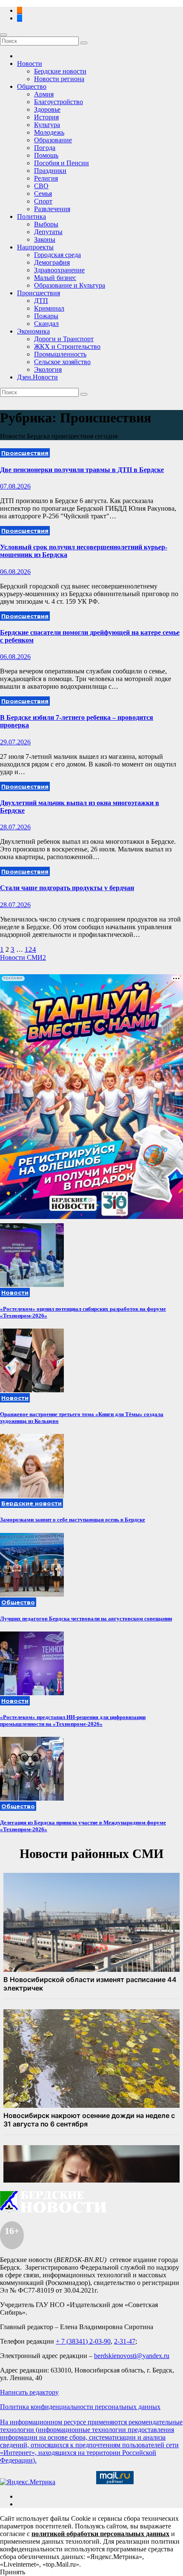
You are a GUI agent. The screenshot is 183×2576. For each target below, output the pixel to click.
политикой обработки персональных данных (100, 2534)
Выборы (46, 224)
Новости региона (59, 79)
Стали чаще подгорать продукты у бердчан (67, 888)
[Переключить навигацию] (3, 35)
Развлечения (52, 209)
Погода (45, 148)
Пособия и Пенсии (61, 163)
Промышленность (60, 354)
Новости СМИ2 (23, 957)
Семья (43, 194)
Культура (47, 125)
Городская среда (57, 255)
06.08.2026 (15, 572)
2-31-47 (125, 2341)
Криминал (49, 308)
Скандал (46, 324)
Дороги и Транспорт (64, 339)
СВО (41, 186)
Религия (46, 178)
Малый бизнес (55, 278)
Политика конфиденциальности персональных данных (80, 2407)
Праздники (50, 171)
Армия (44, 94)
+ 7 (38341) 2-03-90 (83, 2341)
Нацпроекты (35, 247)
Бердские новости (60, 71)
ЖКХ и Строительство (67, 346)
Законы (45, 239)
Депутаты (48, 232)
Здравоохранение (59, 270)
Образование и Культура (70, 285)
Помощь (46, 155)
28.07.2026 (15, 827)
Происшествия (39, 293)
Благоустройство (59, 102)
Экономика (33, 331)
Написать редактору (29, 2392)
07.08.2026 (15, 486)
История (46, 117)
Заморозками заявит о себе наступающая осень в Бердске (73, 1520)
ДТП (41, 301)
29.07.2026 (15, 742)
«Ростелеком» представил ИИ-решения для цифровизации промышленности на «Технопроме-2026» (73, 1721)
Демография (52, 262)
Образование (53, 140)
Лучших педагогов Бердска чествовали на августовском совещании (86, 1619)
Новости (30, 64)
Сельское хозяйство (62, 362)
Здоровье (47, 109)
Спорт (43, 201)
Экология (48, 369)
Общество (32, 86)
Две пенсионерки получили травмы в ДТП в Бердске (82, 470)
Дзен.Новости (37, 377)
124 (30, 949)
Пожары (46, 316)
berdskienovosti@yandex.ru (132, 2356)
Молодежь (49, 132)
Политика (31, 216)
